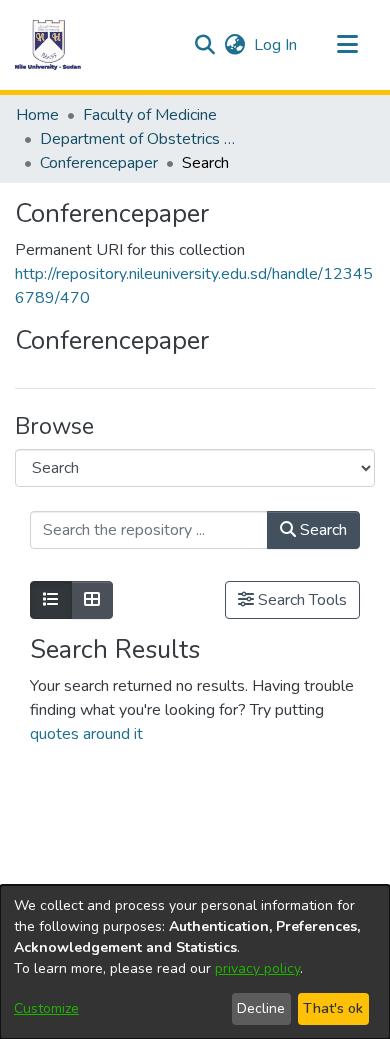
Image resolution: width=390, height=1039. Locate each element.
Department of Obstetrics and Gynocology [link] (140, 139)
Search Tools (300, 600)
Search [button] (321, 530)
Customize (46, 1008)
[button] (48, 45)
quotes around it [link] (86, 734)
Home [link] (37, 115)
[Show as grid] (92, 600)
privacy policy (257, 968)
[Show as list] (51, 600)
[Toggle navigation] (347, 45)
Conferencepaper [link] (99, 163)
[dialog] (195, 962)
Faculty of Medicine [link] (150, 115)
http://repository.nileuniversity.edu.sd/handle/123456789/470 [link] (194, 286)
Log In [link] (276, 45)
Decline (261, 1008)
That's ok (333, 1008)
